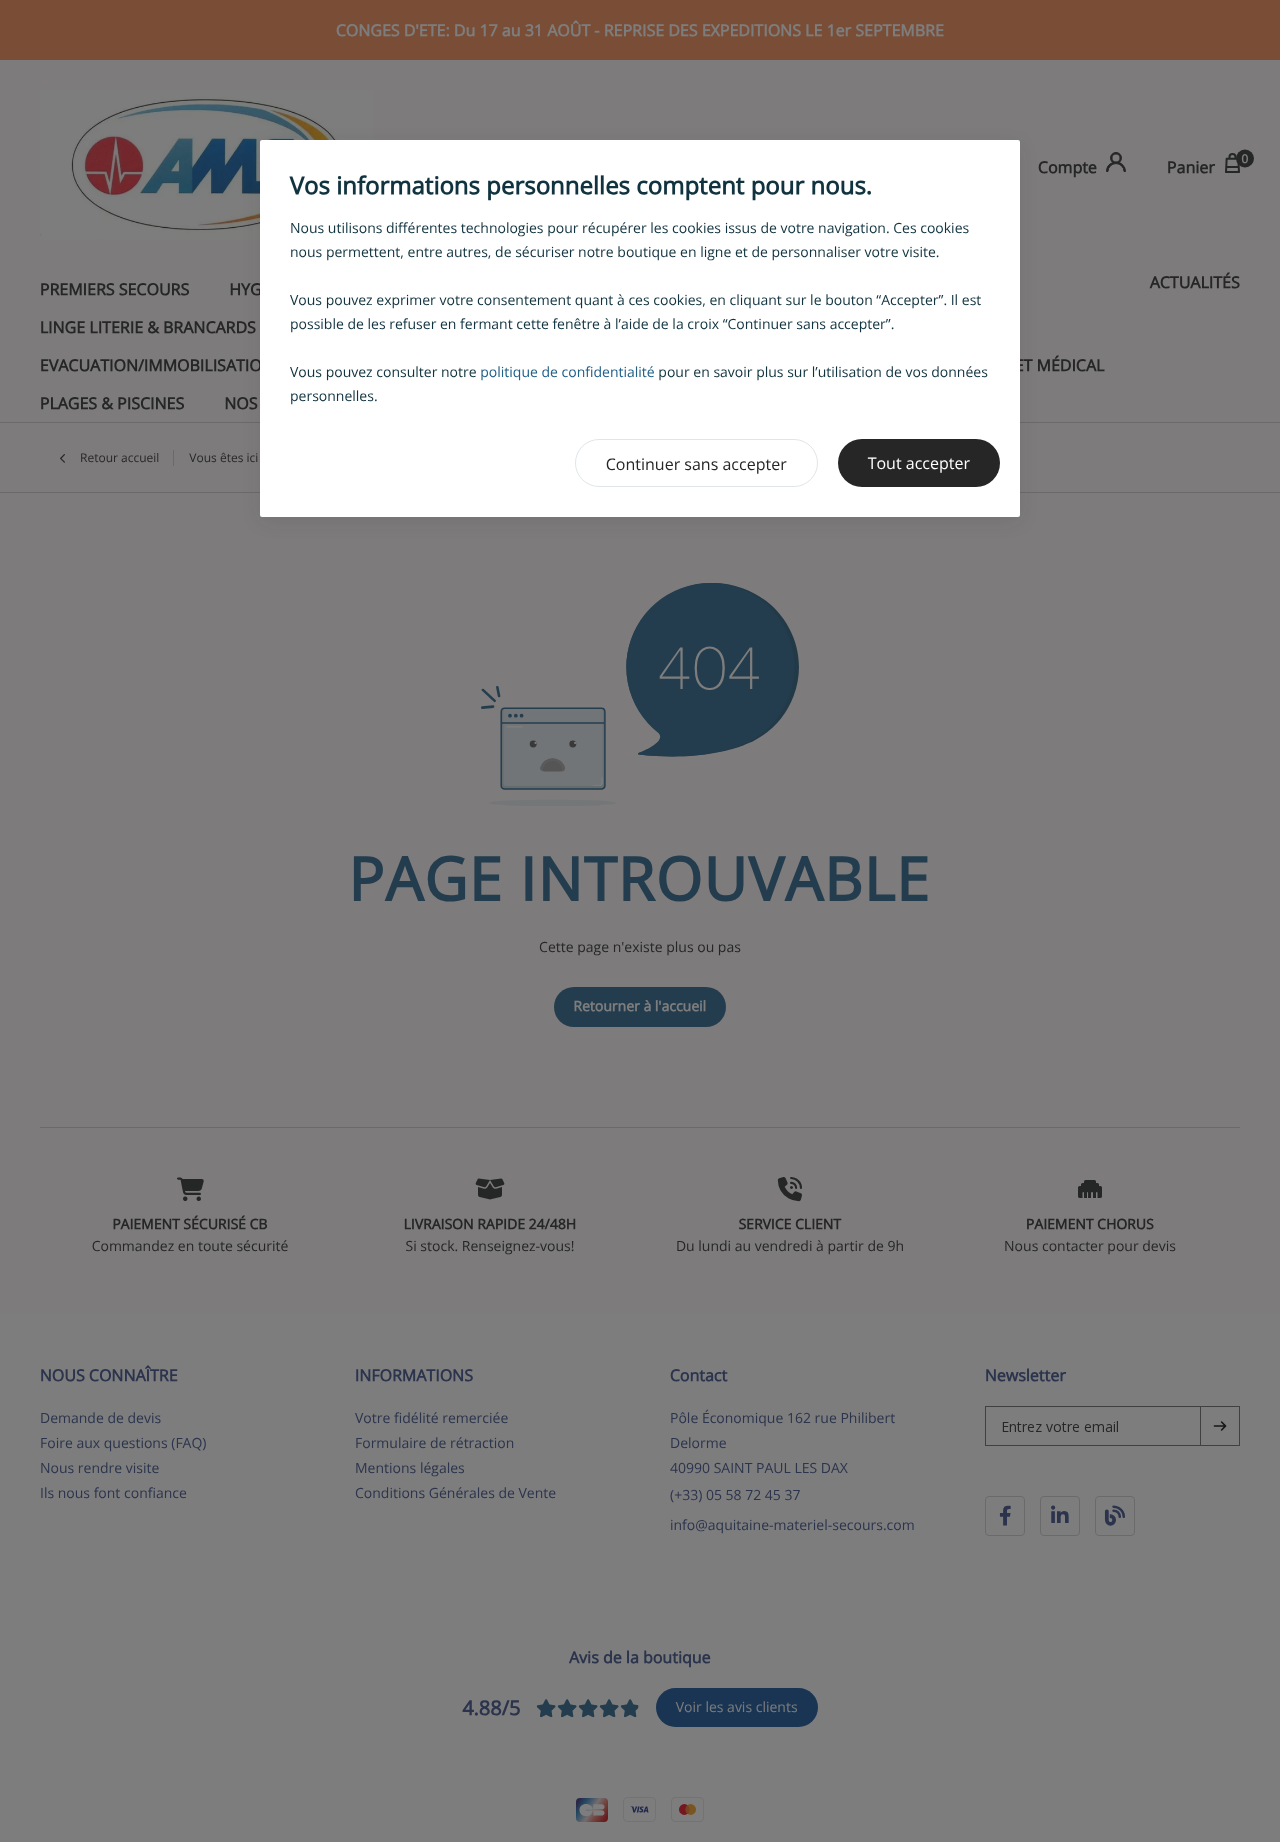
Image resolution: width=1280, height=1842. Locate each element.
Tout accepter (919, 463)
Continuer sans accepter (696, 464)
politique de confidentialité (567, 372)
